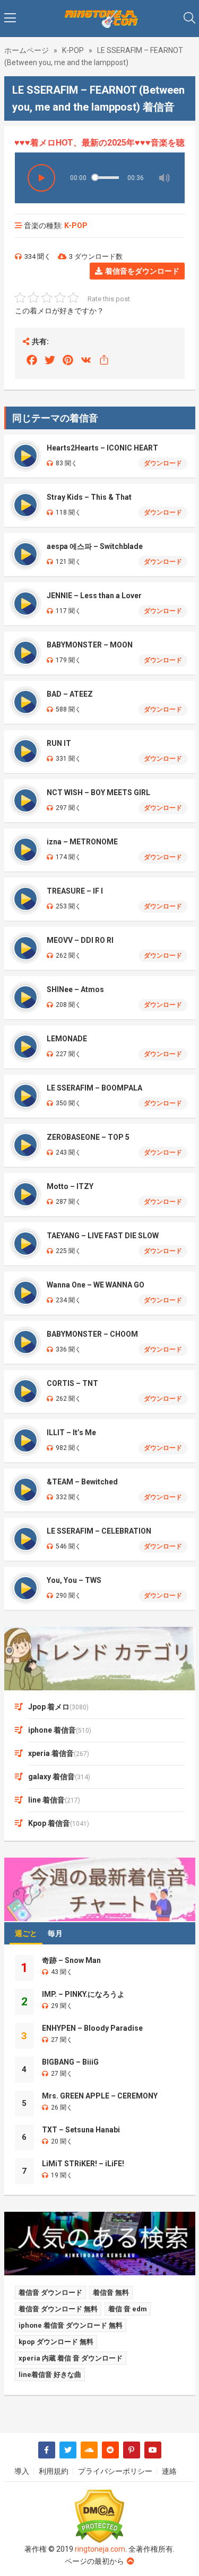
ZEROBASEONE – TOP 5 (88, 1137)
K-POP (73, 50)
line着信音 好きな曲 (50, 2375)
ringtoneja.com (100, 2549)
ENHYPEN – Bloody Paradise (92, 2028)
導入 (22, 2471)
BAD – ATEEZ (70, 694)
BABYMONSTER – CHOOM (92, 1334)
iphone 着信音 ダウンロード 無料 (71, 2325)
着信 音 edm (128, 2309)
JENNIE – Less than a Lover (94, 596)
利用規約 (54, 2471)
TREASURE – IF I (75, 891)
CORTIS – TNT (72, 1383)
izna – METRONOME (82, 842)
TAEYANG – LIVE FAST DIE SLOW (103, 1236)
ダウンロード (163, 463)
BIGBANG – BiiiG (70, 2062)
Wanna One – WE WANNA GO (96, 1285)
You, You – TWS (74, 1580)
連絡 (169, 2471)
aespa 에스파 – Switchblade (95, 546)
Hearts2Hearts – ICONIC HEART (102, 448)
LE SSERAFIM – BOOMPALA (94, 1088)
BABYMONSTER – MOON (90, 645)
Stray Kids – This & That (89, 497)
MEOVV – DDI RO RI (80, 940)
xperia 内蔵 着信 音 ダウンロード (71, 2358)
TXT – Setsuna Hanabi (81, 2130)
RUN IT (59, 743)
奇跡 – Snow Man (71, 1960)
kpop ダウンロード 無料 (56, 2342)
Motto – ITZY (70, 1186)
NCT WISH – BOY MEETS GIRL (98, 792)
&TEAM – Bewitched (82, 1482)
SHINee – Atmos (75, 989)
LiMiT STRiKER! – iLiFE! (83, 2164)
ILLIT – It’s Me (71, 1433)
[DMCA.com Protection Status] (100, 2516)
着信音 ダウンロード (50, 2293)
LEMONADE (67, 1039)
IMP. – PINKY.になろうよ (83, 1994)
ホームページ (27, 50)
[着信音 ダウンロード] (100, 19)
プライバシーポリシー (115, 2471)
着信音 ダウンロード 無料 (58, 2309)
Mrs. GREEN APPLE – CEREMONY (100, 2096)
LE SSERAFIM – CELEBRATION (99, 1531)
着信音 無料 (111, 2293)
